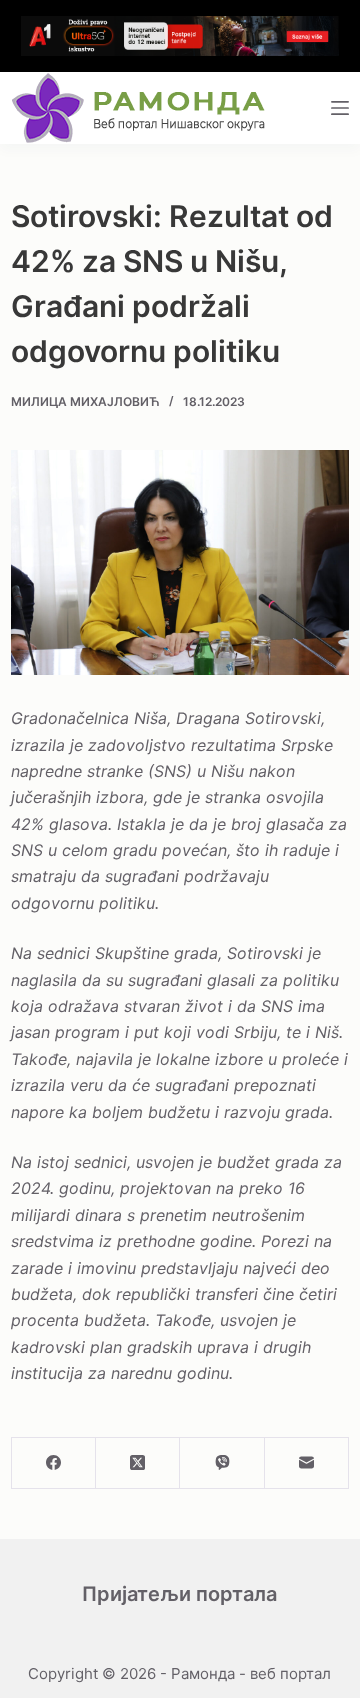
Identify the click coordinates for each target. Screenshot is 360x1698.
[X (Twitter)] (138, 1463)
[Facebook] (54, 1463)
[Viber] (222, 1463)
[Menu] (340, 108)
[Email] (307, 1463)
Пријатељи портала (179, 1594)
